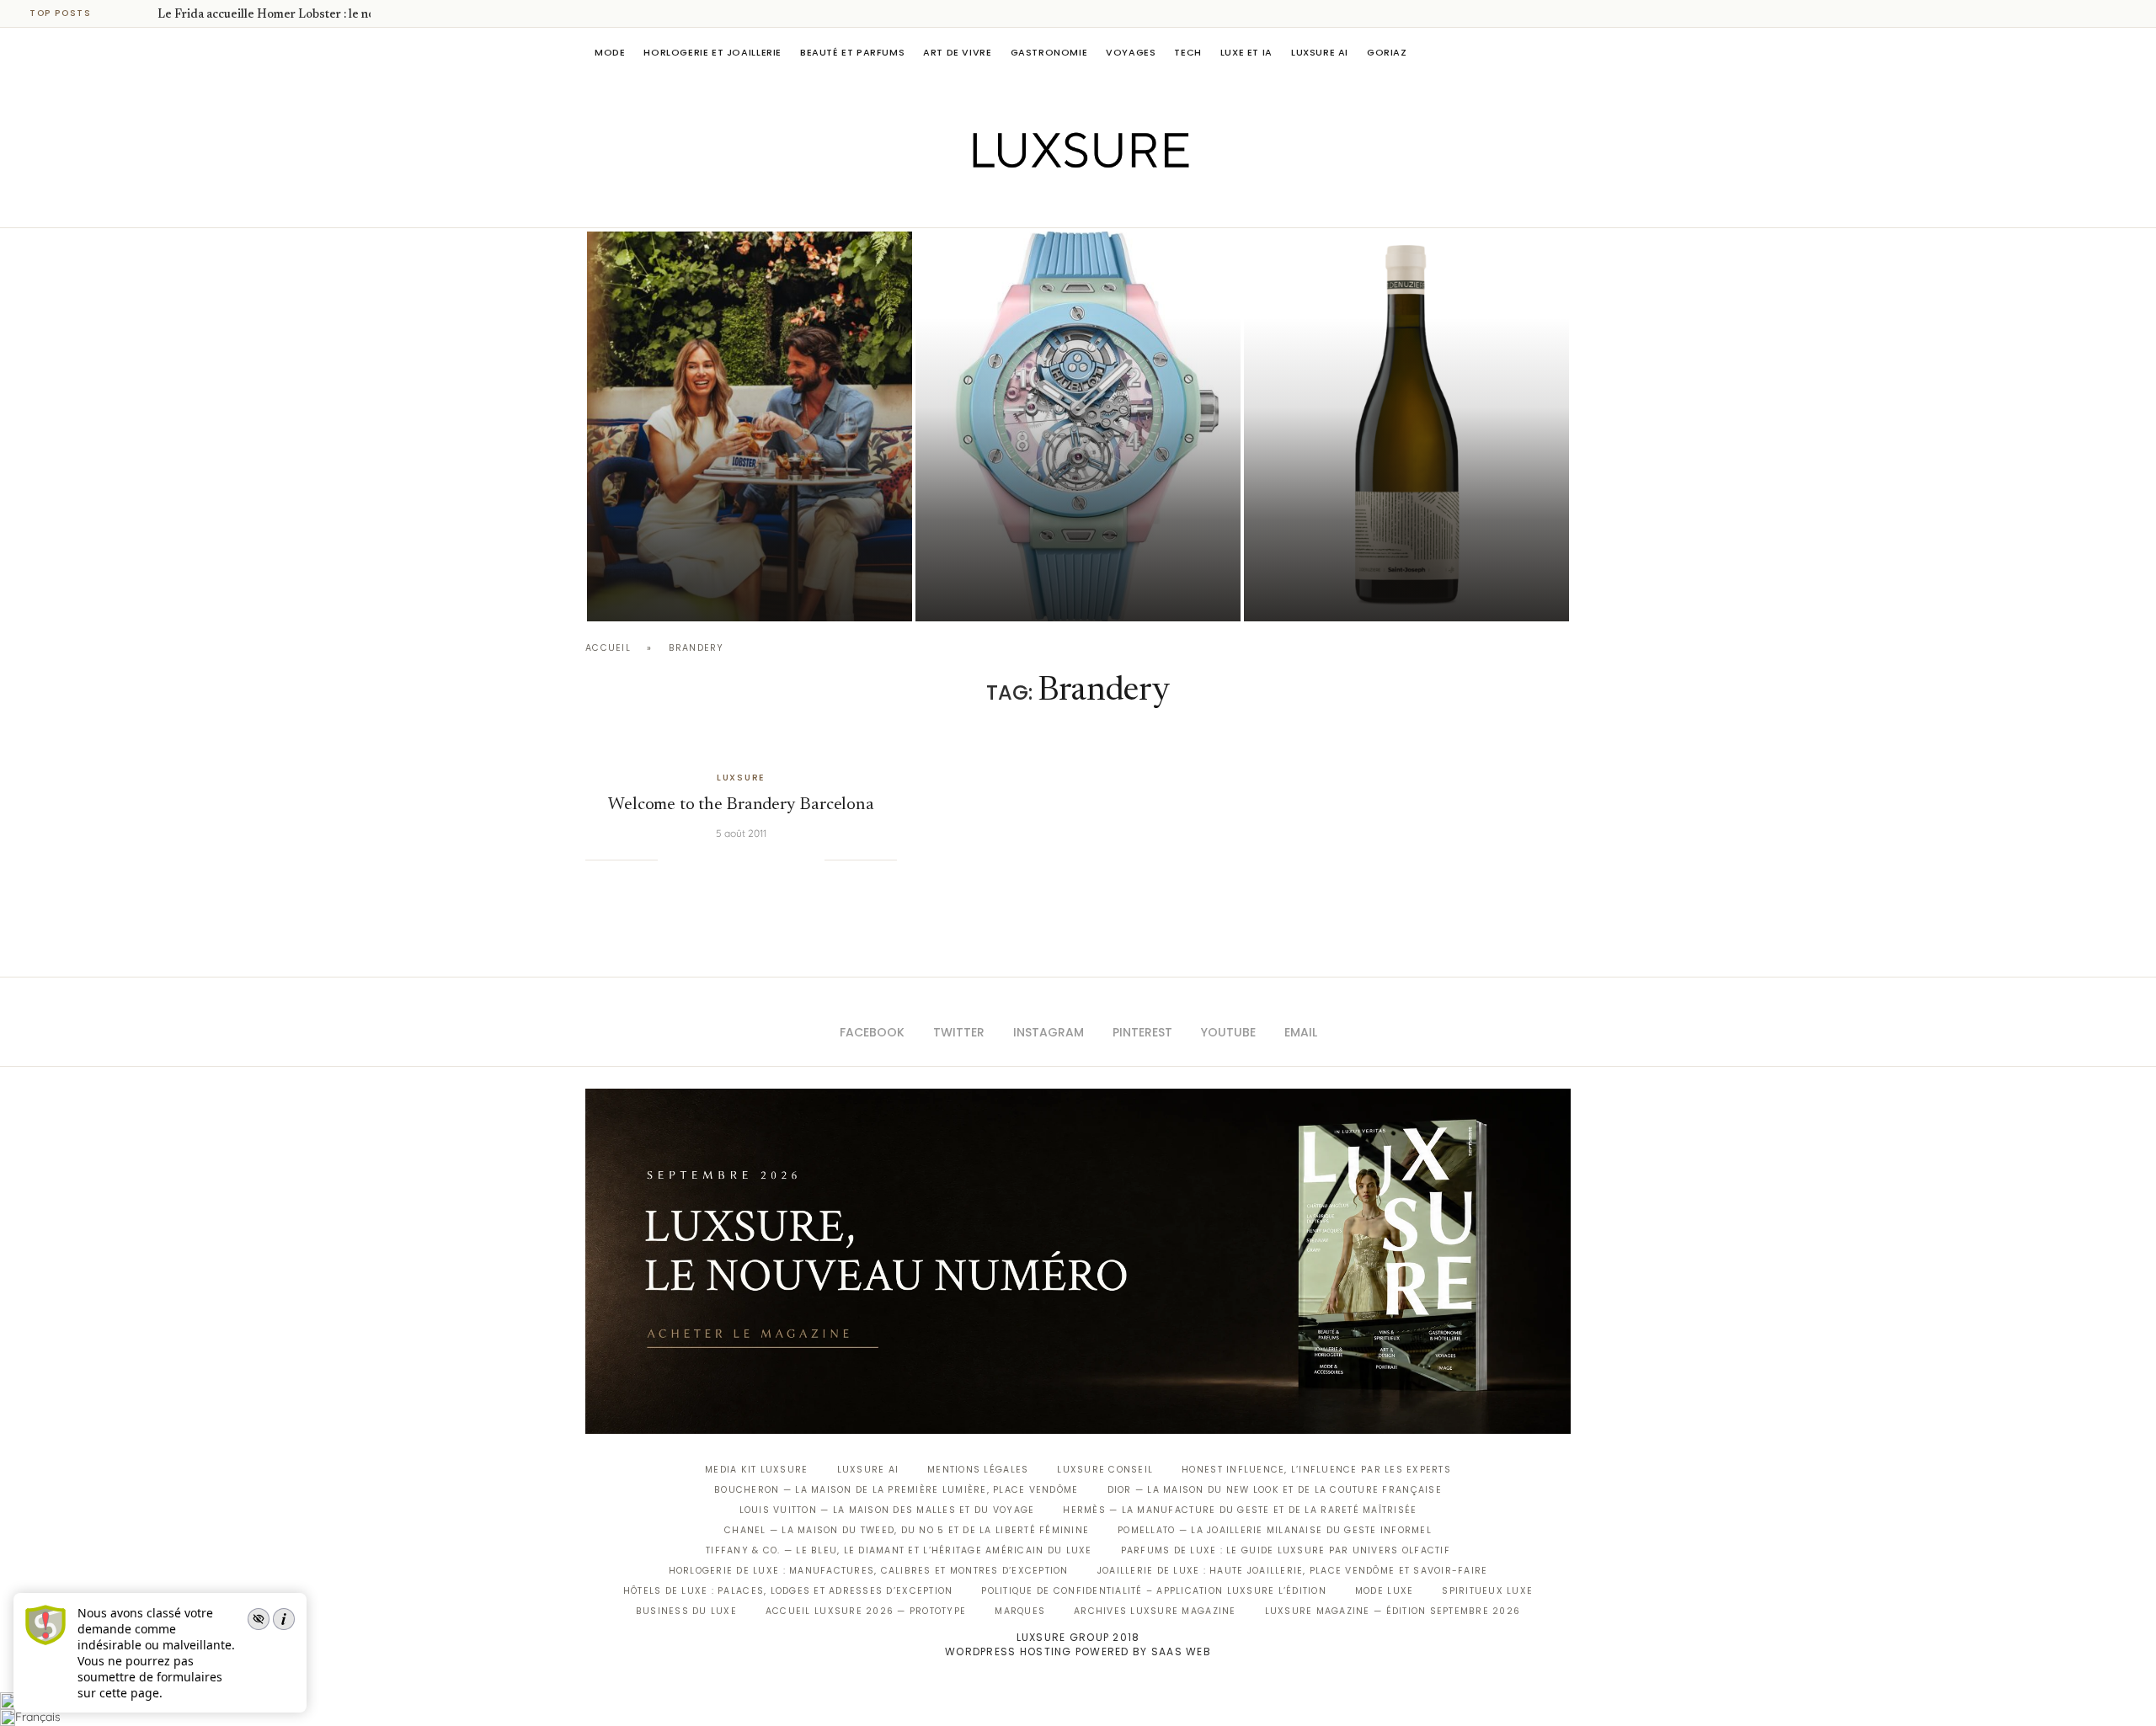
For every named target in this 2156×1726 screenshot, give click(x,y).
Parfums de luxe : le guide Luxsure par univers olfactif (1286, 1550)
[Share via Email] (811, 860)
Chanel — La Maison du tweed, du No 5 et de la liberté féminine (907, 1530)
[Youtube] (1114, 204)
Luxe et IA (1246, 52)
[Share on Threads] (777, 860)
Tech (1187, 52)
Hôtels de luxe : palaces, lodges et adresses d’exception (788, 1591)
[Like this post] (670, 860)
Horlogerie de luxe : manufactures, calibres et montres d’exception (869, 1571)
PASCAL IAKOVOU (673, 592)
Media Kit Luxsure (756, 1470)
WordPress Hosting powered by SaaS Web (1078, 1651)
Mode (610, 52)
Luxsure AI (1320, 52)
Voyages (1131, 52)
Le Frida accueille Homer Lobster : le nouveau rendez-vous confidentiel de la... (744, 546)
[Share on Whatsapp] (760, 860)
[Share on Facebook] (691, 860)
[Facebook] (1019, 204)
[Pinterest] (1090, 204)
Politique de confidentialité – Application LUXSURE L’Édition (1154, 1591)
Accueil (608, 648)
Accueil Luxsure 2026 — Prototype (866, 1611)
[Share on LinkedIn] (743, 860)
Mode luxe (1384, 1591)
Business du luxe (686, 1611)
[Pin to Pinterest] (726, 860)
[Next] (141, 13)
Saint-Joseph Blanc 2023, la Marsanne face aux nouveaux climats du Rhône (1378, 546)
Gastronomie (1049, 52)
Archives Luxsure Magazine (1155, 1611)
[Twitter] (1043, 204)
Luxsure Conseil (1105, 1470)
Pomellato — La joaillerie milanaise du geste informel (1275, 1530)
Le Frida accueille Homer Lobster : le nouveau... (286, 15)
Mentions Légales (978, 1470)
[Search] (1562, 52)
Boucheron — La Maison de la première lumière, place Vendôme (896, 1490)
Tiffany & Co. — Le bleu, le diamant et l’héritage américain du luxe (899, 1550)
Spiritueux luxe (1487, 1591)
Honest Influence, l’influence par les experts (1316, 1470)
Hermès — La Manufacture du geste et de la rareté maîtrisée (1240, 1510)
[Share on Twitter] (708, 860)
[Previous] (120, 13)
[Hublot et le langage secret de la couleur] (1078, 426)
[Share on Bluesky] (794, 860)
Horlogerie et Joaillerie (712, 52)
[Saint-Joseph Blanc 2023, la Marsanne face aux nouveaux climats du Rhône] (1406, 426)
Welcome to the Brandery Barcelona (741, 805)
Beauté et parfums (852, 52)
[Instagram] (1067, 204)
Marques (1020, 1611)
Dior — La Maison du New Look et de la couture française (1275, 1490)
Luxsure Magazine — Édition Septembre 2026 (1393, 1611)
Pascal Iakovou (1330, 592)
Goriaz (1387, 52)
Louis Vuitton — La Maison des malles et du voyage (887, 1510)
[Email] (1137, 204)
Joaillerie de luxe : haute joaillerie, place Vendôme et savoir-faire (1293, 1571)
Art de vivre (957, 52)
